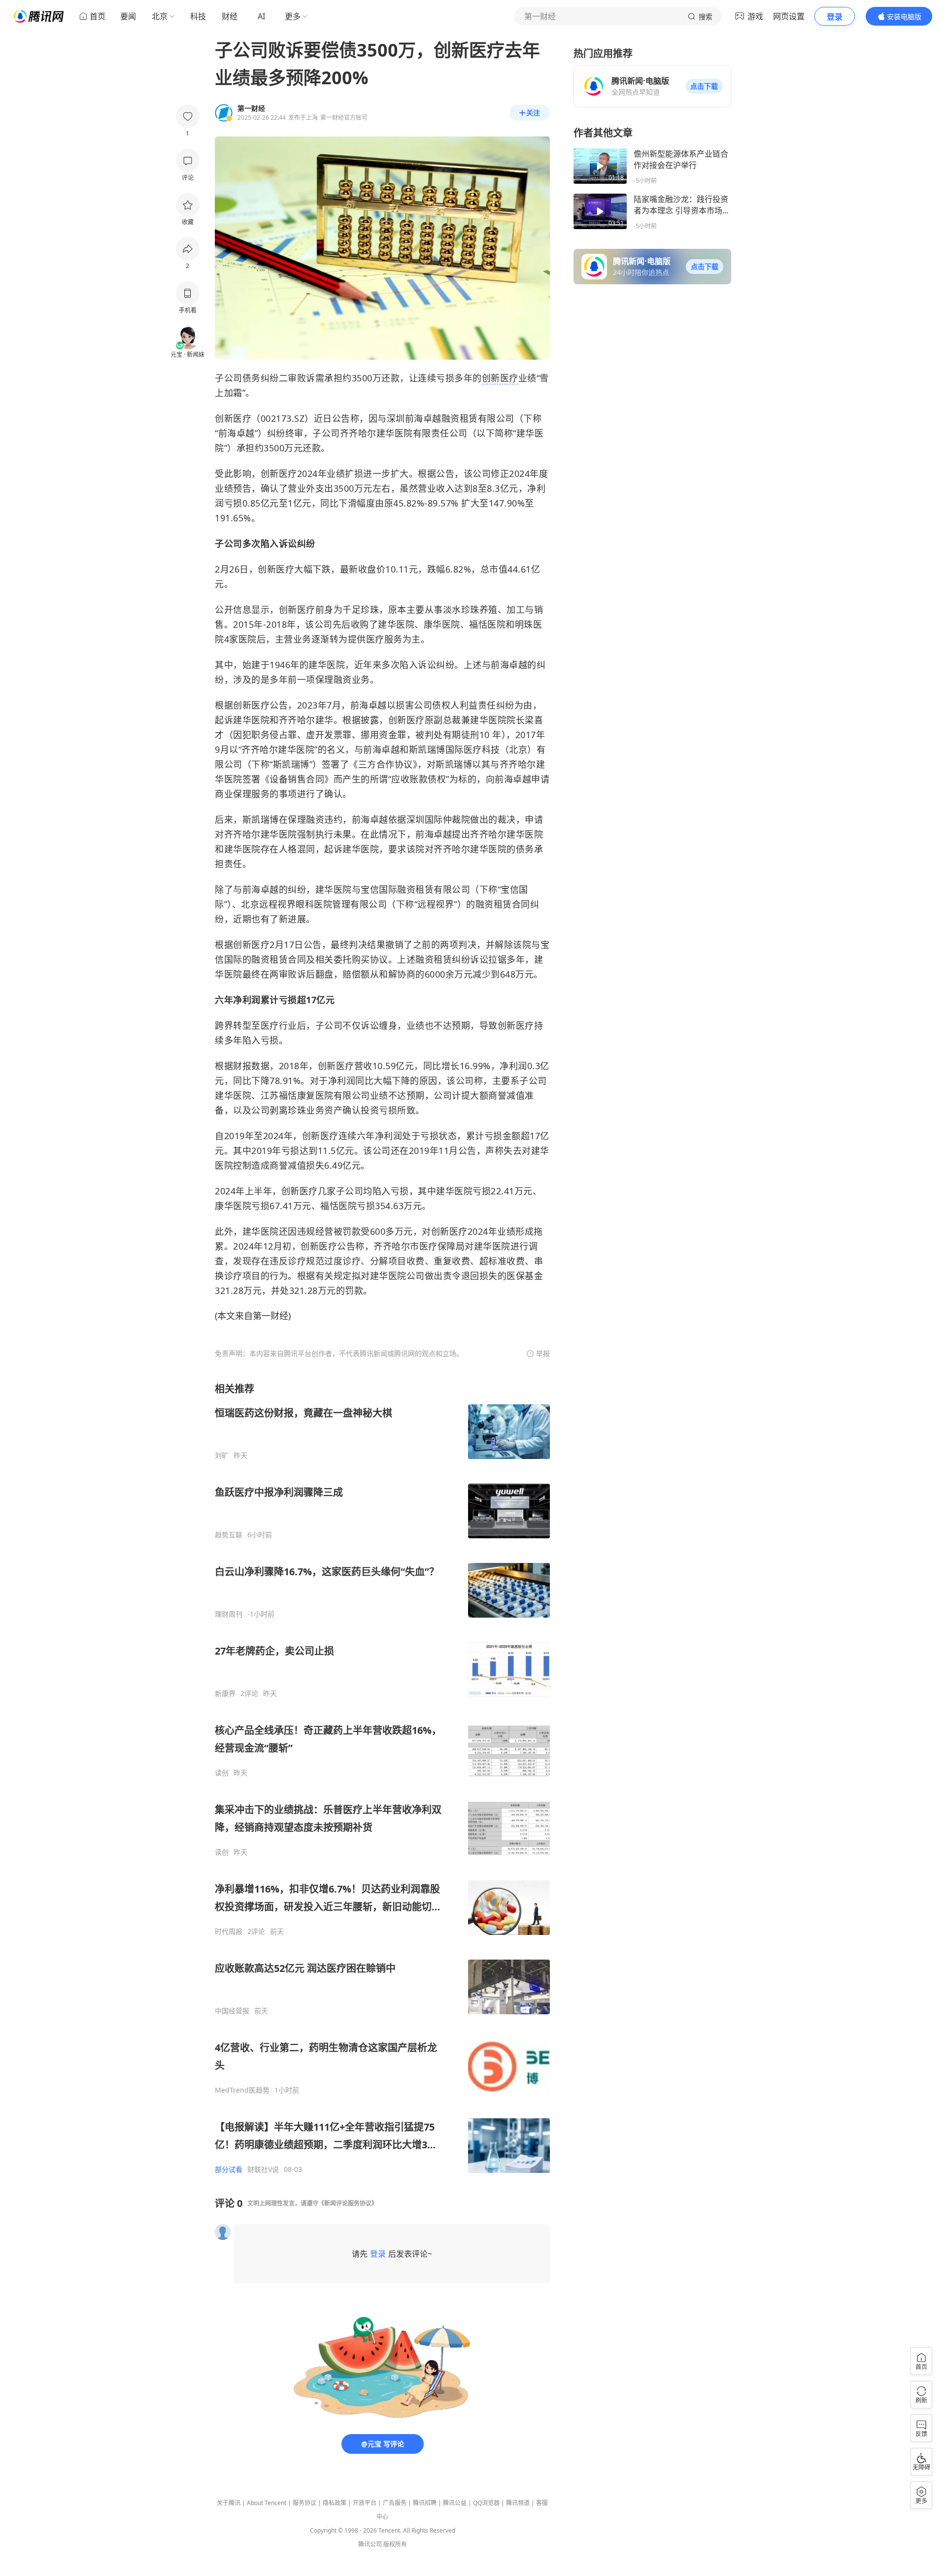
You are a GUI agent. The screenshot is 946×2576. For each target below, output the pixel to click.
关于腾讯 (229, 2503)
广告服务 (395, 2503)
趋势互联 (229, 1535)
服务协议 (304, 2503)
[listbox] (382, 1778)
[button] (704, 86)
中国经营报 (232, 2011)
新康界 (225, 1694)
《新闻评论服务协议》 (348, 2203)
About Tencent (267, 2503)
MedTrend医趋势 (242, 2090)
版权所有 (395, 2544)
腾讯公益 (455, 2503)
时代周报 (229, 1932)
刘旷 (222, 1456)
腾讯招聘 (425, 2503)
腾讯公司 (370, 2544)
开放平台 (365, 2503)
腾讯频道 (518, 2503)
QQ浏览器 (486, 2503)
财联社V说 (263, 2169)
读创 (222, 1773)
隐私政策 (335, 2503)
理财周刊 (229, 1614)
